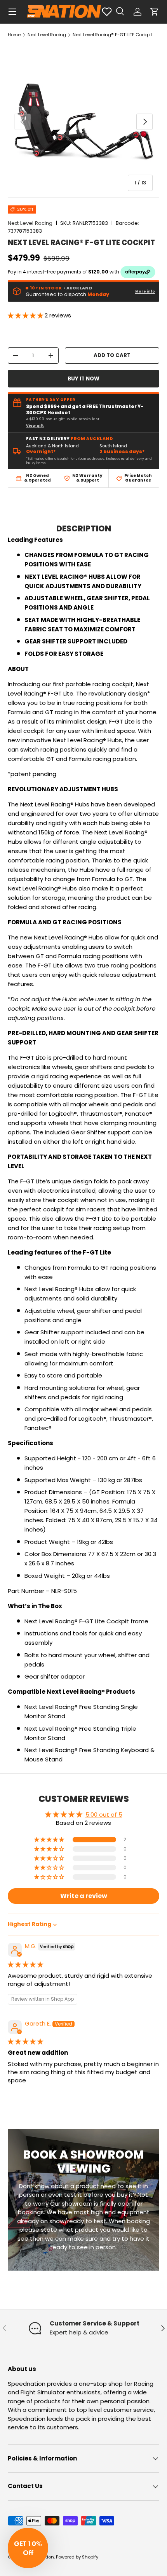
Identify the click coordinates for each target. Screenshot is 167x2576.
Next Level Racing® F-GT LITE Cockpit (112, 35)
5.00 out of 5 (104, 1815)
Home (14, 35)
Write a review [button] (84, 1896)
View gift (35, 426)
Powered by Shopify (77, 2557)
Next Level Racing (47, 35)
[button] (155, 12)
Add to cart (112, 355)
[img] (25, 1964)
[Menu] (12, 12)
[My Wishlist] (107, 12)
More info (145, 291)
